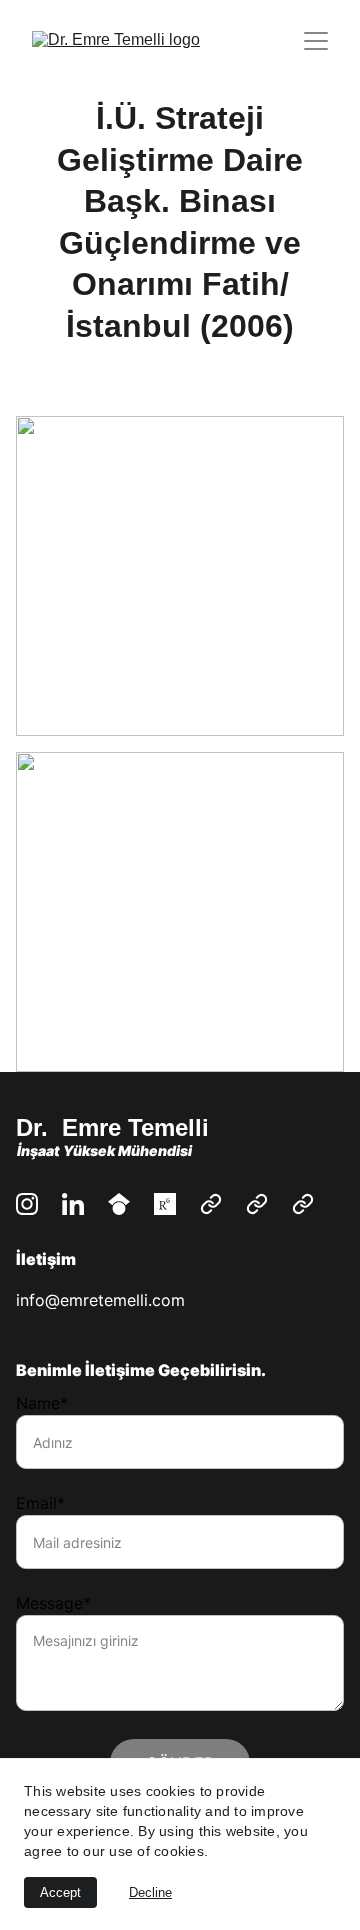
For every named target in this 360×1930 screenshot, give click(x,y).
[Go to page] (211, 1204)
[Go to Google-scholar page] (119, 1204)
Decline (150, 1892)
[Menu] (316, 41)
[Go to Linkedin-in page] (73, 1204)
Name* (42, 1403)
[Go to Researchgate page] (165, 1204)
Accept (60, 1892)
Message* (53, 1603)
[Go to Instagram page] (27, 1204)
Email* (40, 1503)
